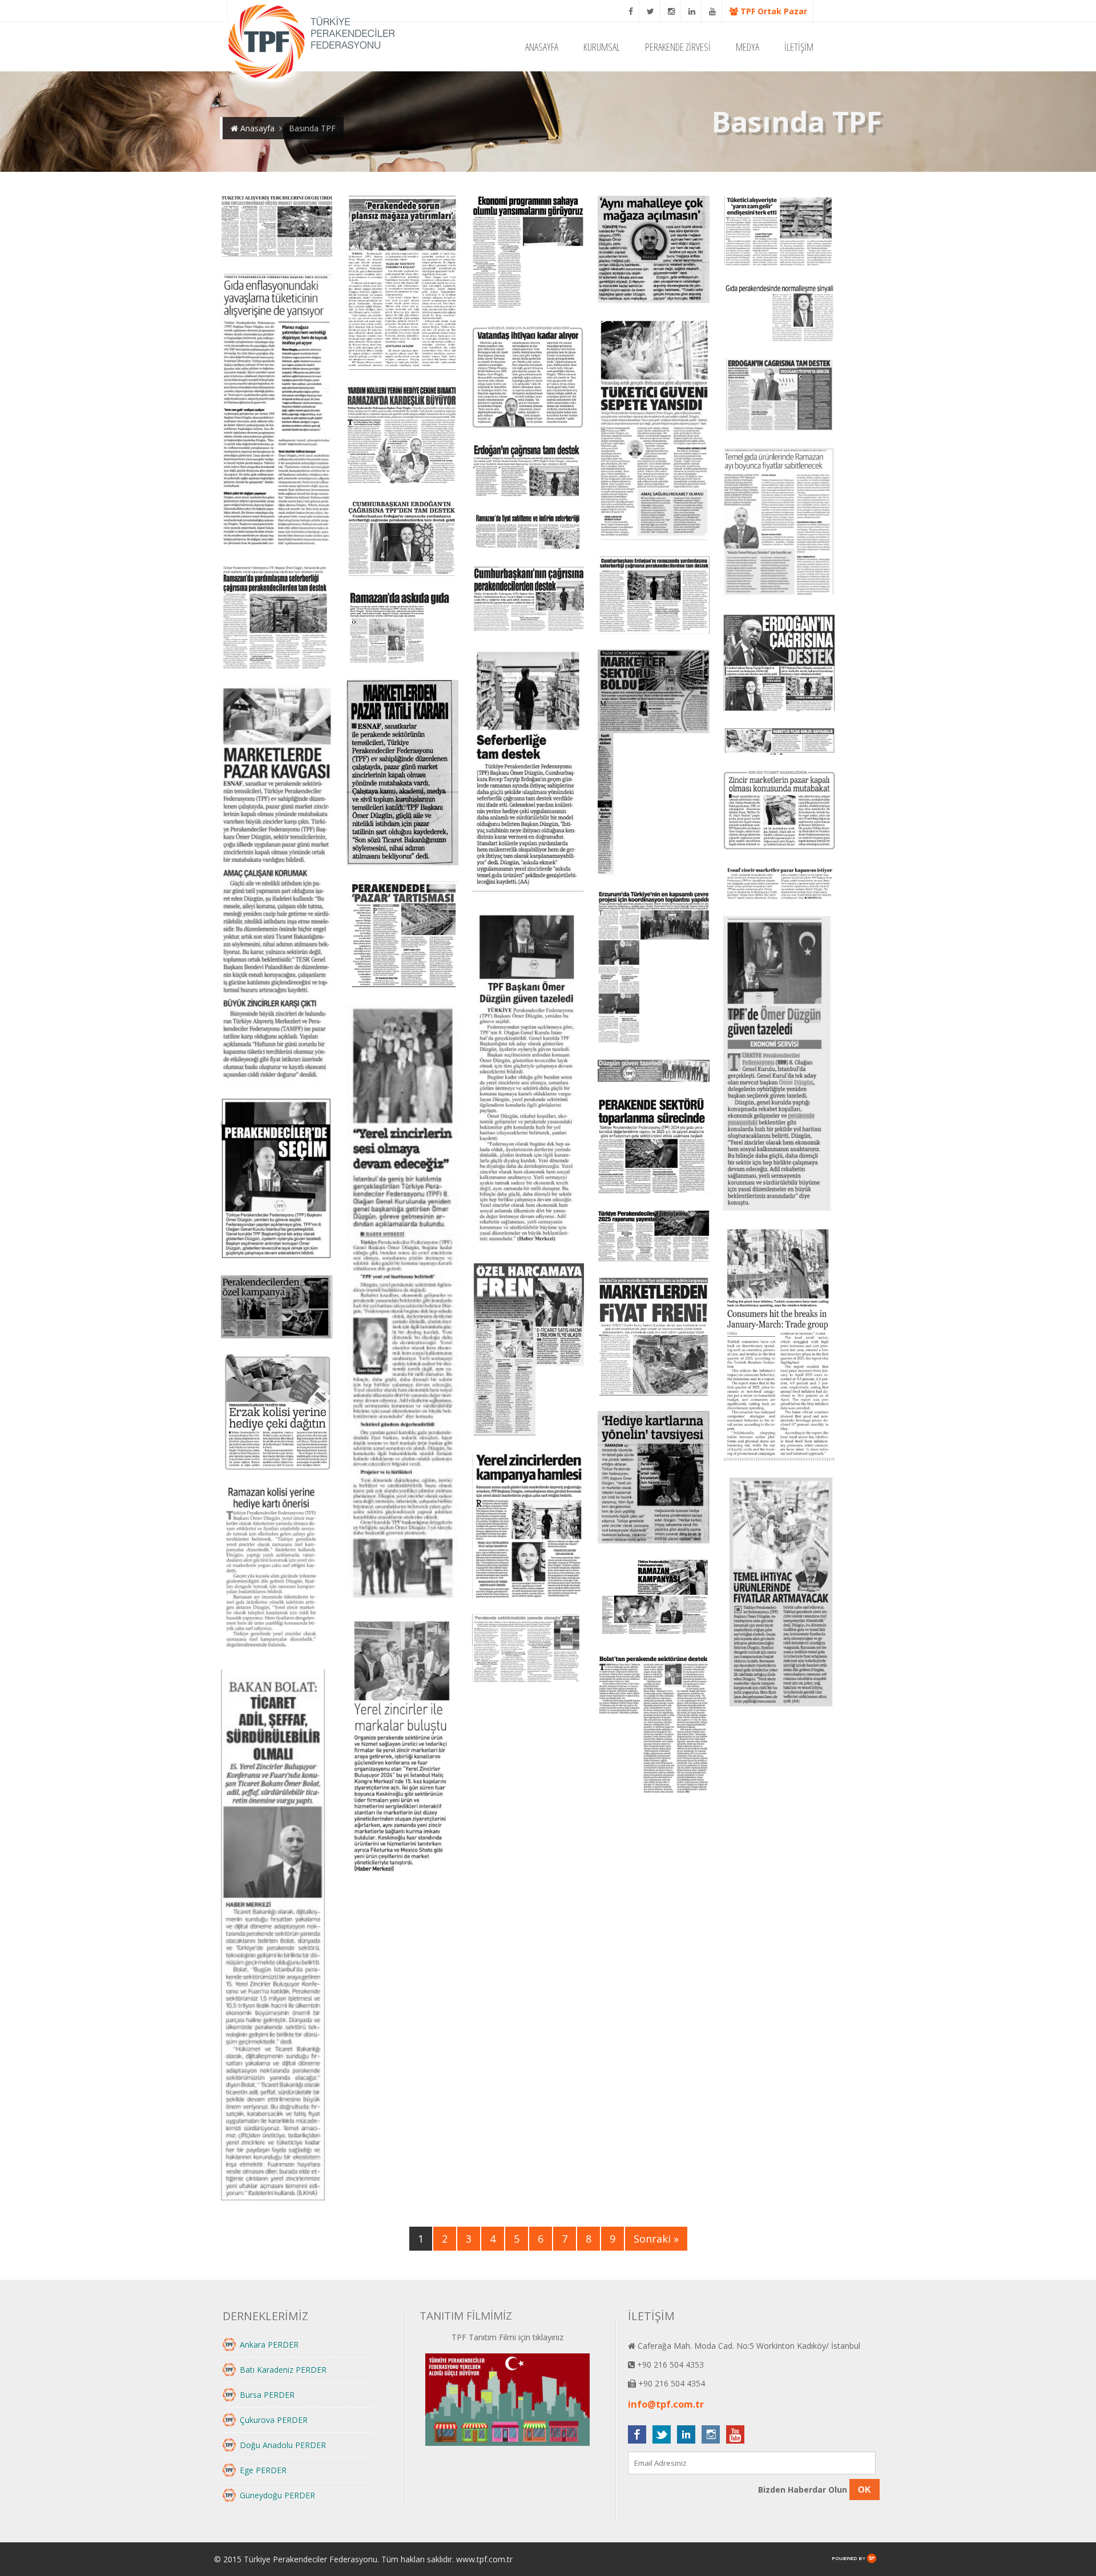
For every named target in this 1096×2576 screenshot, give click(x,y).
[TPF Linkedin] (692, 11)
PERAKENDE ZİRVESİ (678, 47)
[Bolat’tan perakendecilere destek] (654, 1726)
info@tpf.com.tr (666, 2404)
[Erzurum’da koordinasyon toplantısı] (654, 968)
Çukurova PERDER (274, 2420)
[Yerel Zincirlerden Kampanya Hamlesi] (528, 1527)
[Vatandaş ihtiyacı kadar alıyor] (528, 377)
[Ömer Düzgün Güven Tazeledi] (402, 1302)
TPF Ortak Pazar (773, 11)
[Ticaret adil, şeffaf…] (277, 1937)
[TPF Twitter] (651, 11)
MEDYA (748, 47)
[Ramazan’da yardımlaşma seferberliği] (277, 618)
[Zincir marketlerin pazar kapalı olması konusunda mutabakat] (779, 812)
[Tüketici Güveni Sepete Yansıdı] (654, 431)
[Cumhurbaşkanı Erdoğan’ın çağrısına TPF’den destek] (402, 539)
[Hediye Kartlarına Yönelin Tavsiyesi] (654, 1478)
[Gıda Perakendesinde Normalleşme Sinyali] (779, 315)
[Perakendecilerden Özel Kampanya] (277, 1308)
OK (865, 2490)
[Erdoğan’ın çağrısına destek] (779, 664)
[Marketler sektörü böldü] (654, 763)
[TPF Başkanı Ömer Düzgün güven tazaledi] (779, 1065)
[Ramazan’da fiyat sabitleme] (528, 533)
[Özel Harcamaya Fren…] (528, 1350)
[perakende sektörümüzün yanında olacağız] (528, 1650)
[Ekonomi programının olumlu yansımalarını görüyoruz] (528, 253)
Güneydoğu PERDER (277, 2495)
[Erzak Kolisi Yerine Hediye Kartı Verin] (277, 1413)
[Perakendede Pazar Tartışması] (402, 936)
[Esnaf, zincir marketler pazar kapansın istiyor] (779, 885)
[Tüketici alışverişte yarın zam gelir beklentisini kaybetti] (779, 233)
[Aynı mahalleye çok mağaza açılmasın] (654, 251)
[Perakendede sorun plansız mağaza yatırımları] (402, 284)
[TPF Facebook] (631, 11)
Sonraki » (656, 2239)
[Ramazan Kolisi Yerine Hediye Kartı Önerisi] (277, 1571)
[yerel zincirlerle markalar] (402, 1745)
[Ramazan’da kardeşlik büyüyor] (402, 436)
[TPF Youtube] (713, 11)
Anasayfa (256, 128)
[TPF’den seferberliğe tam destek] (528, 771)
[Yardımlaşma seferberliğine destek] (654, 596)
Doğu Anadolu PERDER (283, 2445)
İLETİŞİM (799, 47)
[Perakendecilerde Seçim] (277, 1180)
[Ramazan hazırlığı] (779, 524)
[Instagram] (672, 11)
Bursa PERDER (267, 2395)
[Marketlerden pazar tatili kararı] (402, 774)
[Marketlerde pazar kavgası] (277, 884)
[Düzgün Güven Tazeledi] (528, 1080)
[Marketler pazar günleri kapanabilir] (779, 742)
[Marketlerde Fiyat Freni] (654, 1338)
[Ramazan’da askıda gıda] (402, 629)
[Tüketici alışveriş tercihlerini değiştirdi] (277, 227)
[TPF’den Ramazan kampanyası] (654, 1601)
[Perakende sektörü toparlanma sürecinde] (654, 1147)
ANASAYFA (542, 47)
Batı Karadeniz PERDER (283, 2370)
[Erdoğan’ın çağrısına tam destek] (779, 396)
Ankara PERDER (269, 2345)
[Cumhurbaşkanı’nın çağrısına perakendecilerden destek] (528, 600)
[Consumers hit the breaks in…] (779, 1345)
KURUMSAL (602, 47)
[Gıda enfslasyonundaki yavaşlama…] (277, 412)
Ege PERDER (263, 2470)
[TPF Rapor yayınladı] (654, 1237)
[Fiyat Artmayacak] (779, 1593)
